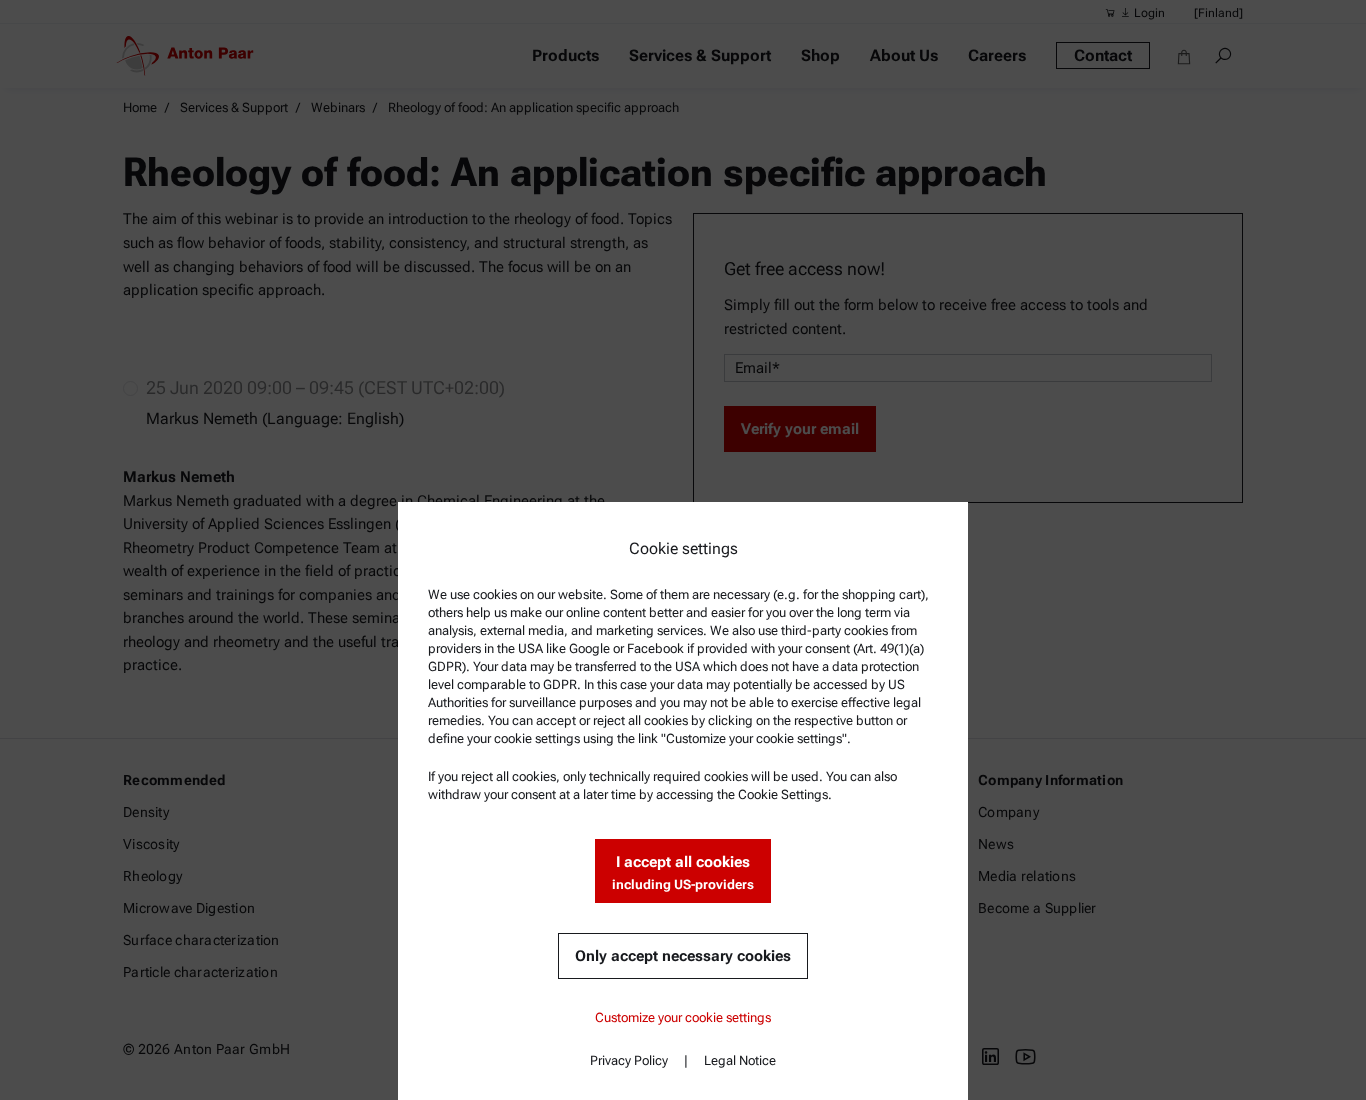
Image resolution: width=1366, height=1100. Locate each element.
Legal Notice (740, 1060)
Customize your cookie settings (683, 1017)
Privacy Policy (629, 1060)
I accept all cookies (683, 872)
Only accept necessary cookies (683, 956)
